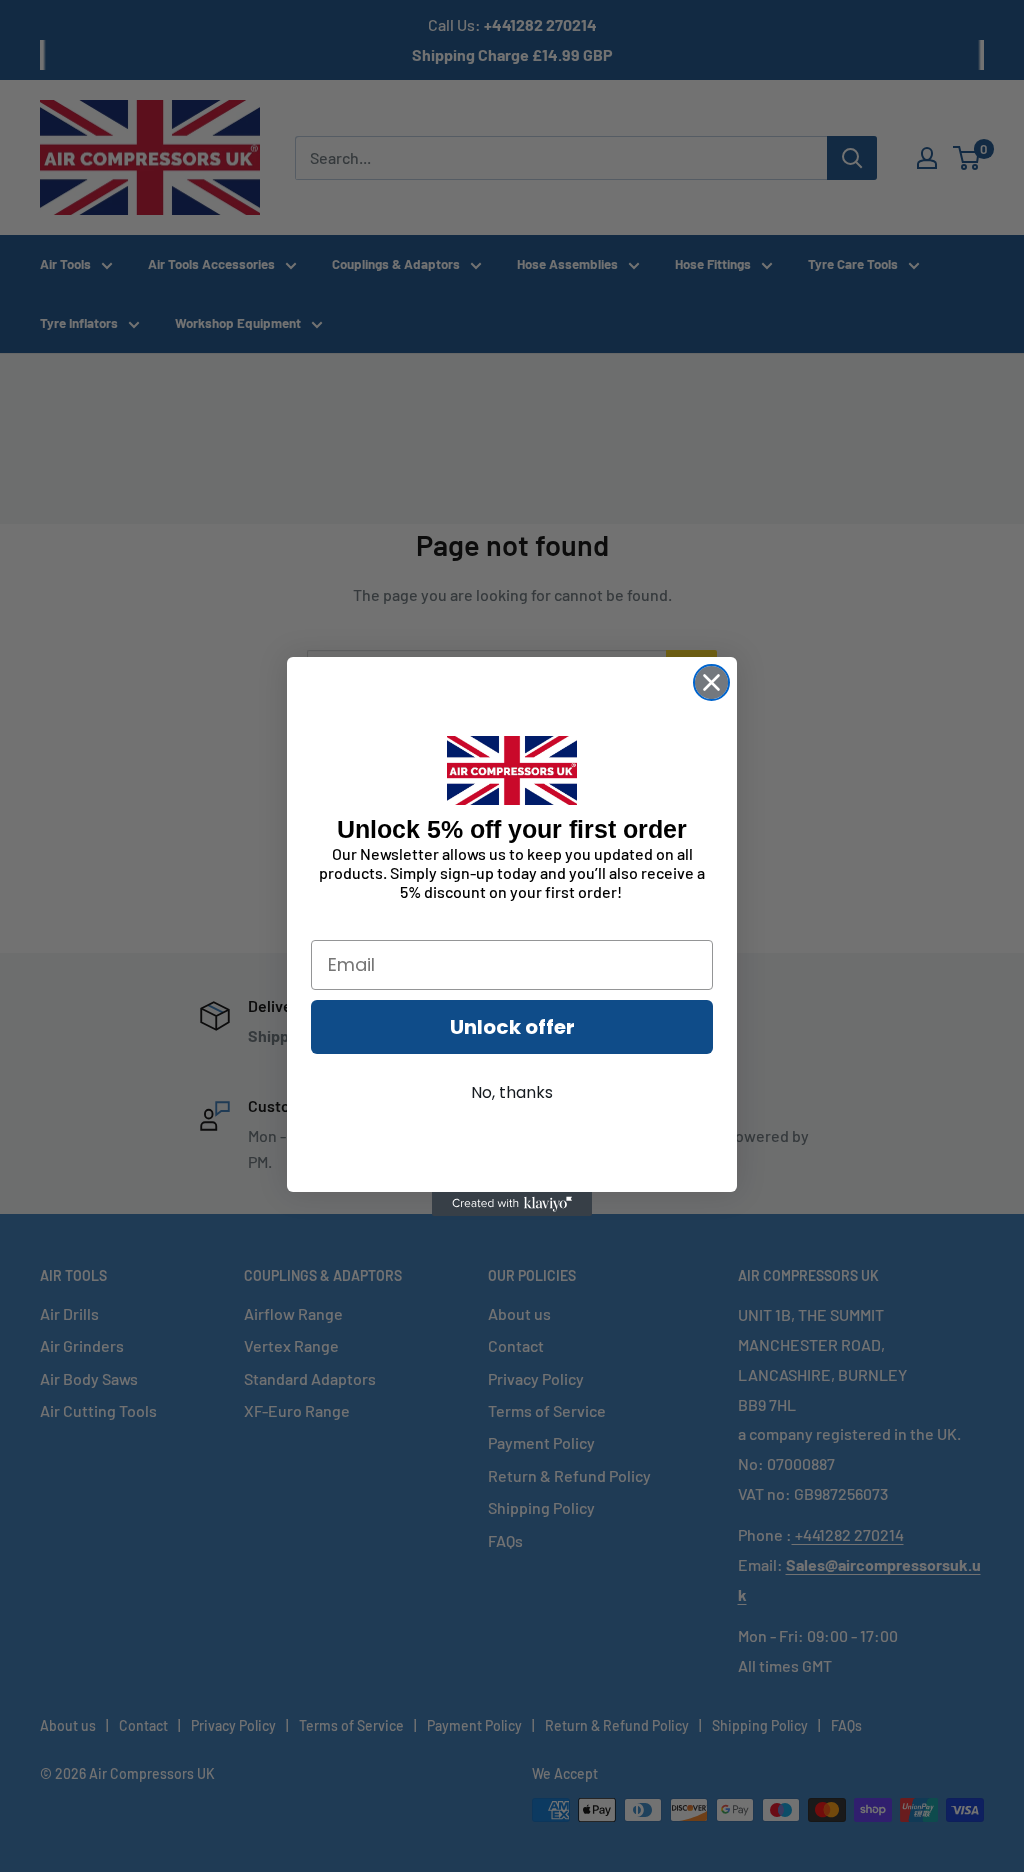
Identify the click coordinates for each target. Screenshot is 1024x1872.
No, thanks (512, 1092)
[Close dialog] (711, 682)
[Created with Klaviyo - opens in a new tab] (512, 1204)
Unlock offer (512, 1027)
